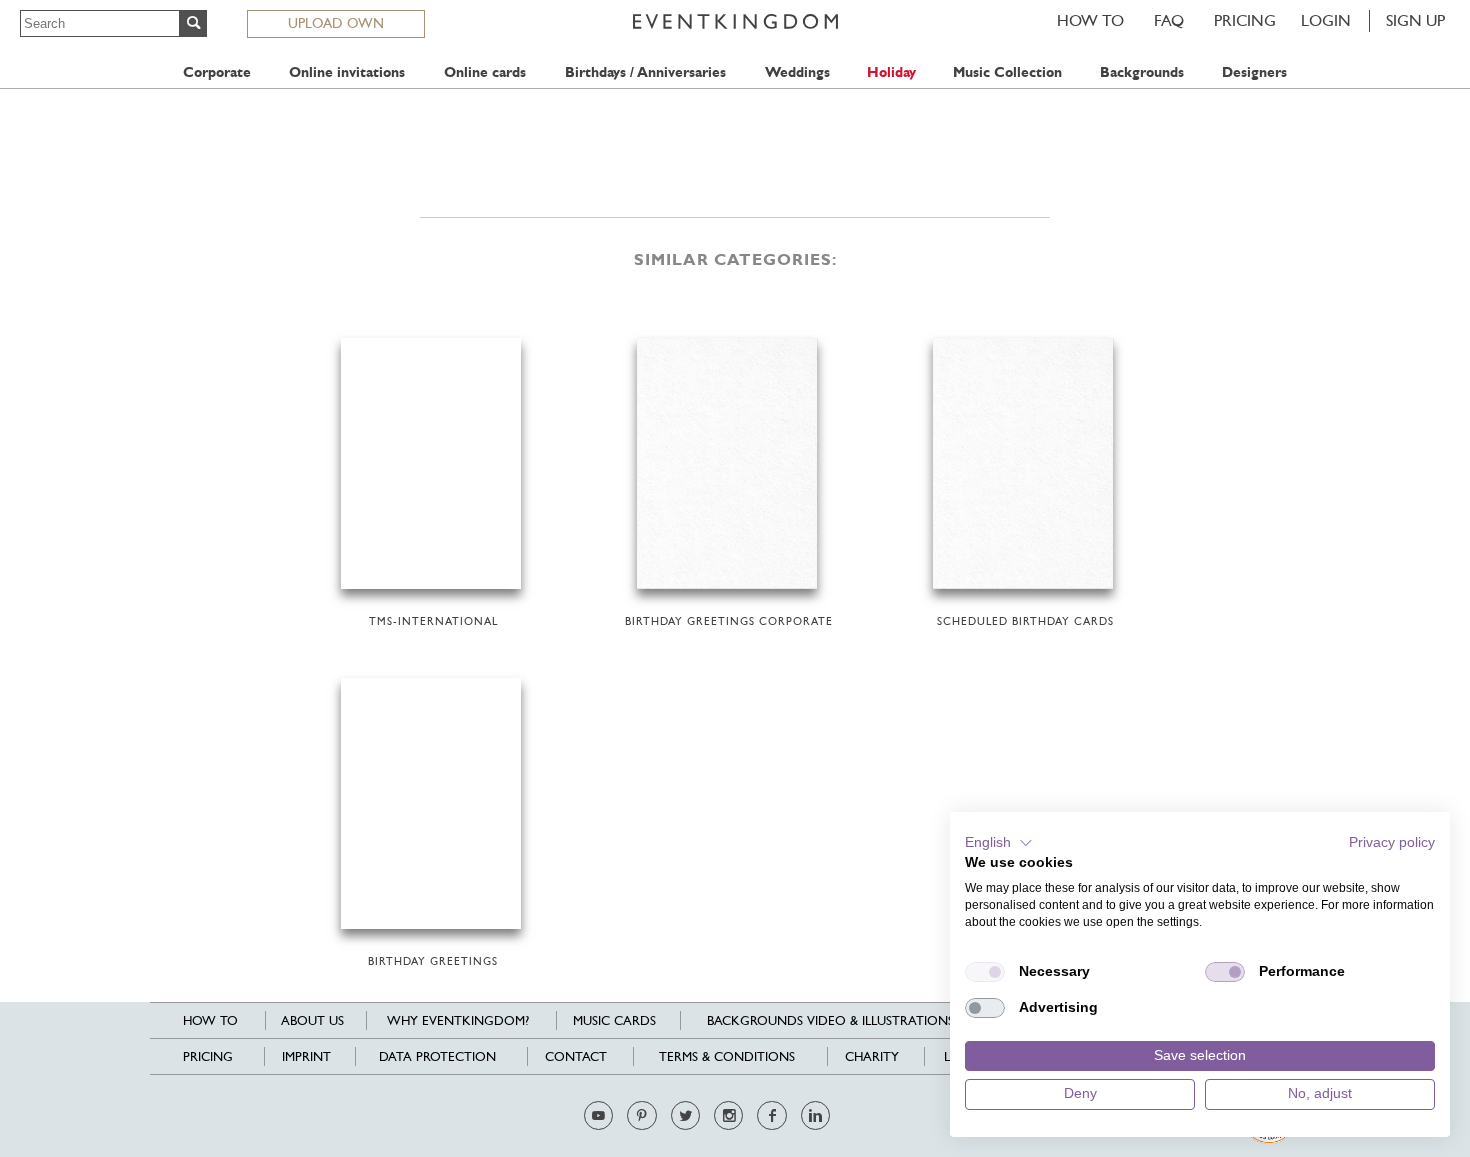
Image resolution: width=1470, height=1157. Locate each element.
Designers (1254, 72)
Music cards (614, 1020)
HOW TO (1090, 20)
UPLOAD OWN (336, 23)
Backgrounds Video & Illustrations (830, 1020)
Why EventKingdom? (458, 1020)
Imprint (306, 1056)
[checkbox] (985, 972)
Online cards (485, 72)
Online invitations (347, 72)
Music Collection (1007, 72)
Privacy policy (1392, 842)
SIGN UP (1415, 20)
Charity (872, 1056)
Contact (576, 1056)
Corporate (217, 72)
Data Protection (437, 1056)
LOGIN (1326, 20)
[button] (999, 843)
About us (312, 1020)
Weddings (797, 72)
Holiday (891, 72)
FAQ (1169, 20)
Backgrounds (1142, 72)
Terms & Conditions (727, 1056)
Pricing (1245, 20)
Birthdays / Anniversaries (645, 72)
